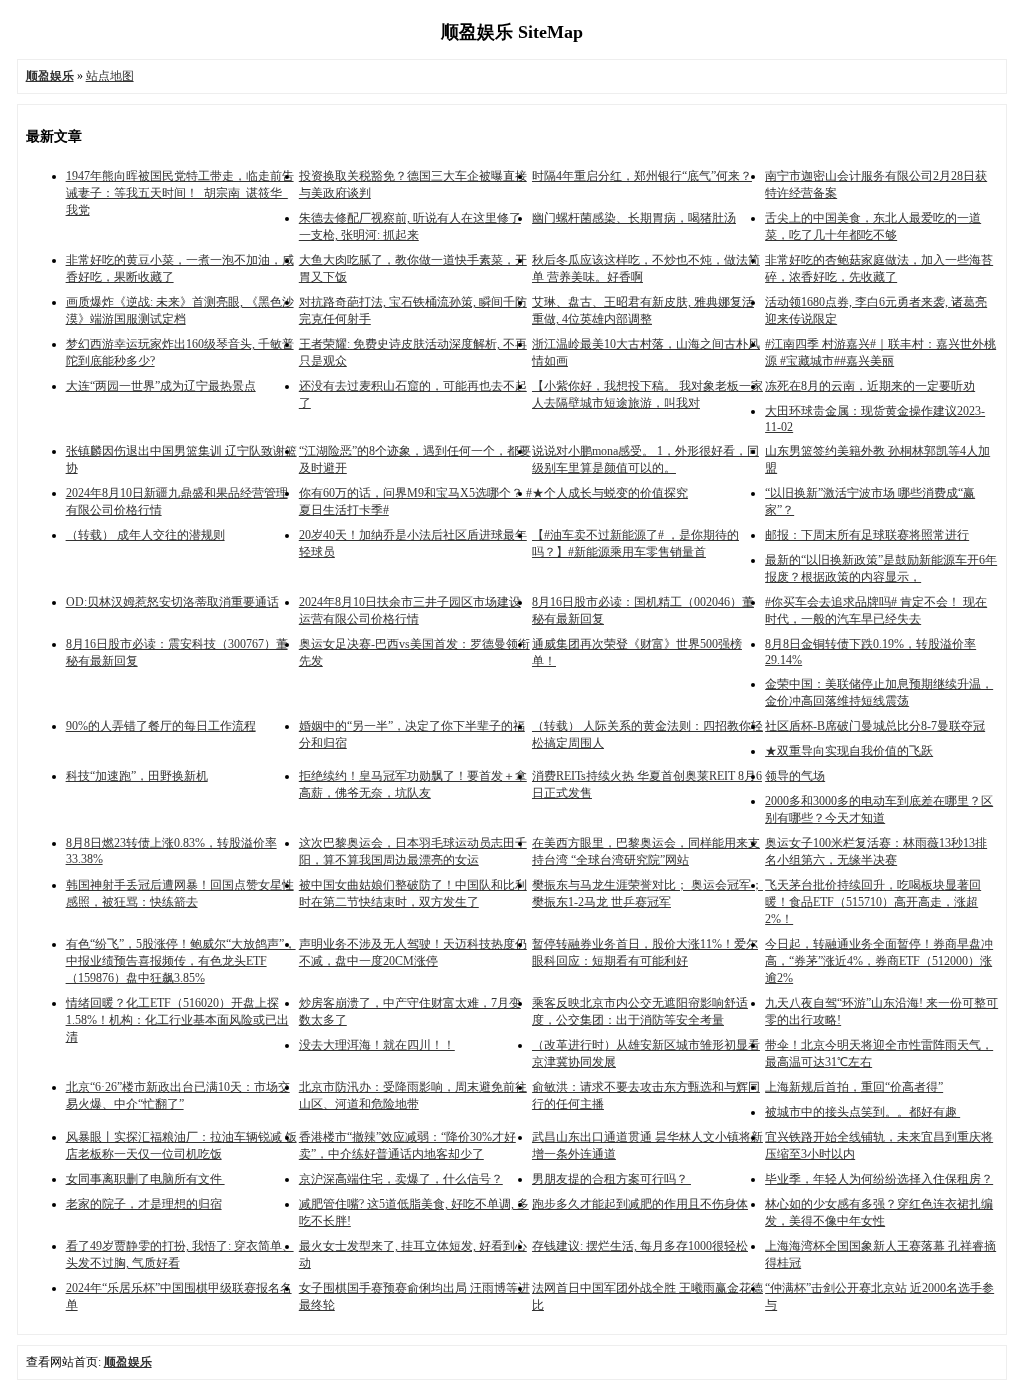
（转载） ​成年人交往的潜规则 (145, 535)
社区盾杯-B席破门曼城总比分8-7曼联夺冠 (875, 726)
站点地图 (110, 76)
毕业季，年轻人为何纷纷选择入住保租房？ (879, 1179)
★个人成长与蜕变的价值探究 (610, 493)
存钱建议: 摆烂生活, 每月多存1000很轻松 (640, 1246)
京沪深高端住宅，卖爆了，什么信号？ (401, 1179)
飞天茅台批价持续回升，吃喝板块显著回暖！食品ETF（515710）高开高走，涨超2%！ (873, 902)
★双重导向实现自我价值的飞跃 (849, 751)
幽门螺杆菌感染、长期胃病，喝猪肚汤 (634, 218)
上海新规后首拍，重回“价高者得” (854, 1087)
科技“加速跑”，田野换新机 (137, 776)
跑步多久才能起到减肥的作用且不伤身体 (640, 1204)
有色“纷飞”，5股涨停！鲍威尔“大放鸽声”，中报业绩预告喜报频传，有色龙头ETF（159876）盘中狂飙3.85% (181, 961)
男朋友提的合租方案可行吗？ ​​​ (611, 1179)
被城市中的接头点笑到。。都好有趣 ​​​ (862, 1112)
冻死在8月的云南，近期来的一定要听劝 (870, 386)
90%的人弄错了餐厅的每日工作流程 (161, 726)
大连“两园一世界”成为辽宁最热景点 (161, 386)
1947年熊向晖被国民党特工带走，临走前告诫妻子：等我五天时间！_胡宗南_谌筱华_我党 (180, 193)
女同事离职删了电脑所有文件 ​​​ (145, 1179)
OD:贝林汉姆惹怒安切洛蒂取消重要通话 (172, 602)
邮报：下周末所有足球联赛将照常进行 (867, 535)
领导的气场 (795, 776)
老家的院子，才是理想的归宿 (144, 1204)
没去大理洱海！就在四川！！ (377, 1045)
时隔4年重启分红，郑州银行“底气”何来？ (642, 176)
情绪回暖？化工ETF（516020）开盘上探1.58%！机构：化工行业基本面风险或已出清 (177, 1020)
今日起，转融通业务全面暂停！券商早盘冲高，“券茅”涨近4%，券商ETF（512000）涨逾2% (879, 961)
